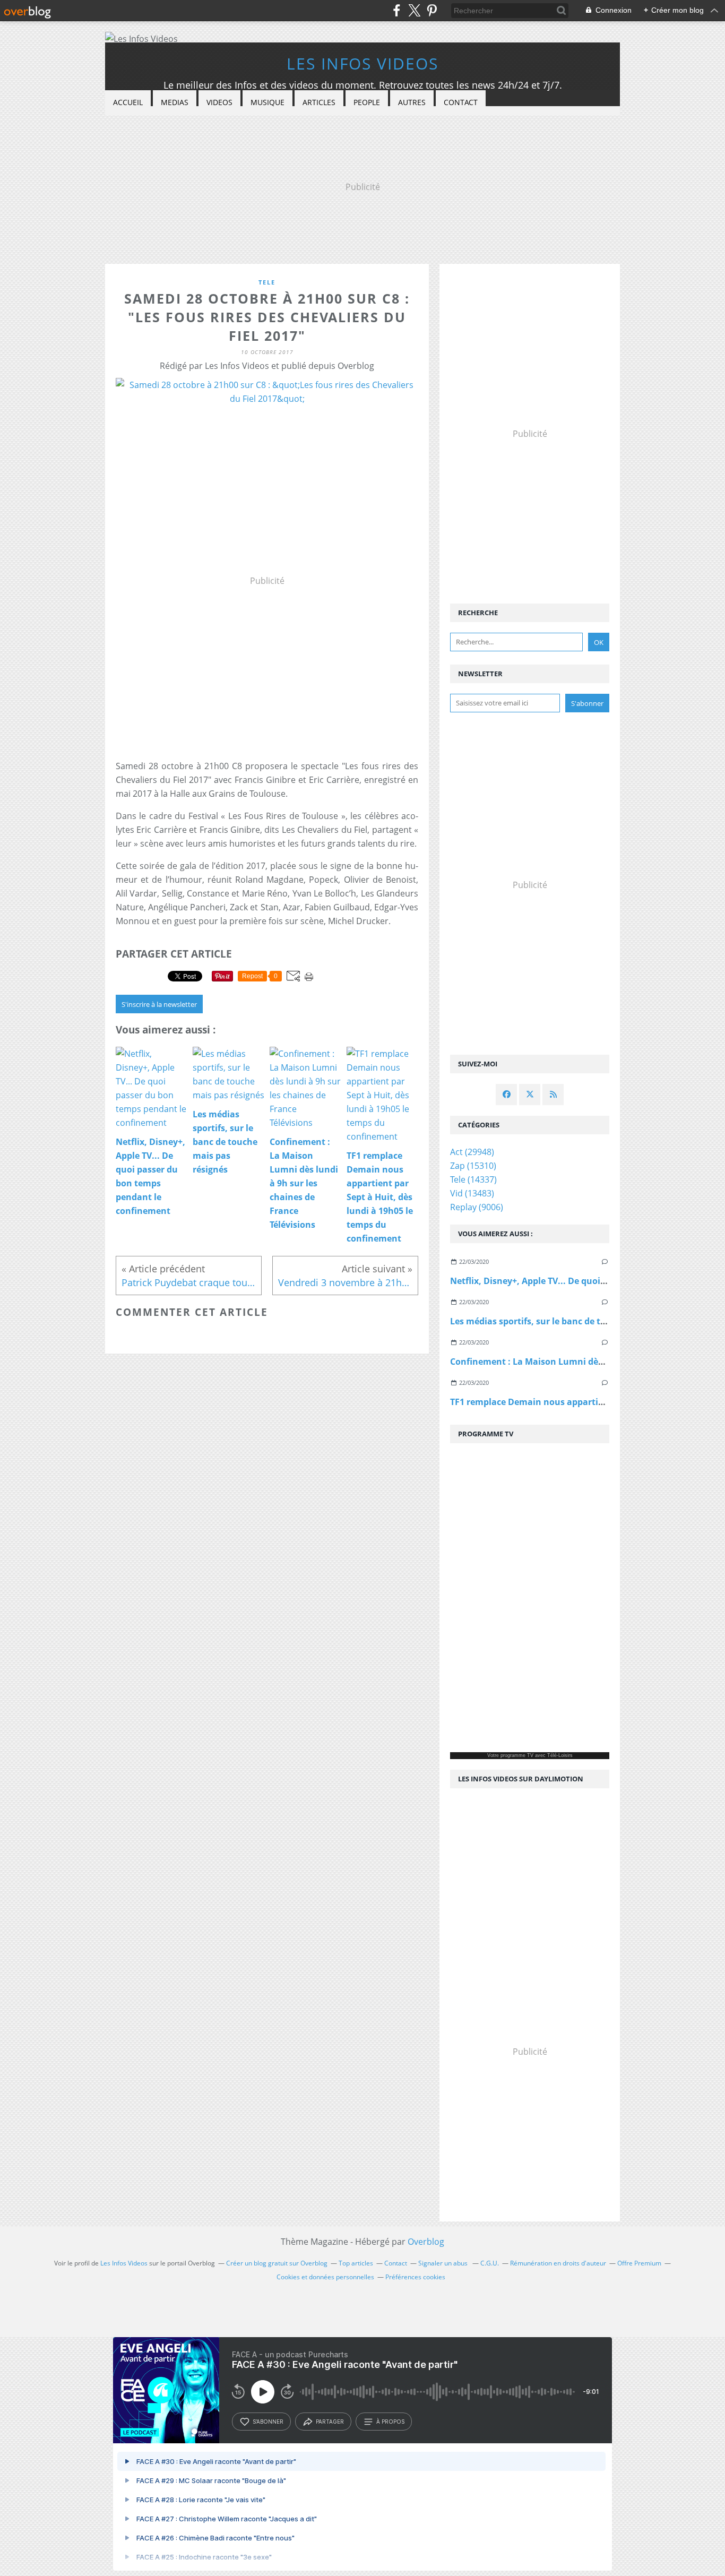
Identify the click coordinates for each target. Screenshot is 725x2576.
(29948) (472, 1152)
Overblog (426, 2242)
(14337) (473, 1179)
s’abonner (268, 2422)
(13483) (472, 1193)
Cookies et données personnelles (325, 2277)
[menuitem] (128, 103)
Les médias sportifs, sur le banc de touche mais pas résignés (577, 1321)
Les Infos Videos (362, 63)
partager (330, 2422)
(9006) (477, 1207)
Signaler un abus (444, 2263)
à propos (390, 2422)
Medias (175, 102)
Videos (219, 102)
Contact (461, 102)
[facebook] (397, 10)
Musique (267, 102)
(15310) (473, 1166)
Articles (319, 102)
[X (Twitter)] (414, 10)
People (367, 102)
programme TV (517, 1755)
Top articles (356, 2263)
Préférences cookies (415, 2277)
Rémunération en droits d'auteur (558, 2263)
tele (267, 282)
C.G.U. (490, 2263)
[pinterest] (432, 10)
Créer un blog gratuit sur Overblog (277, 2263)
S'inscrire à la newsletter (159, 1004)
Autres (412, 102)
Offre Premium (639, 2263)
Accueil (128, 102)
